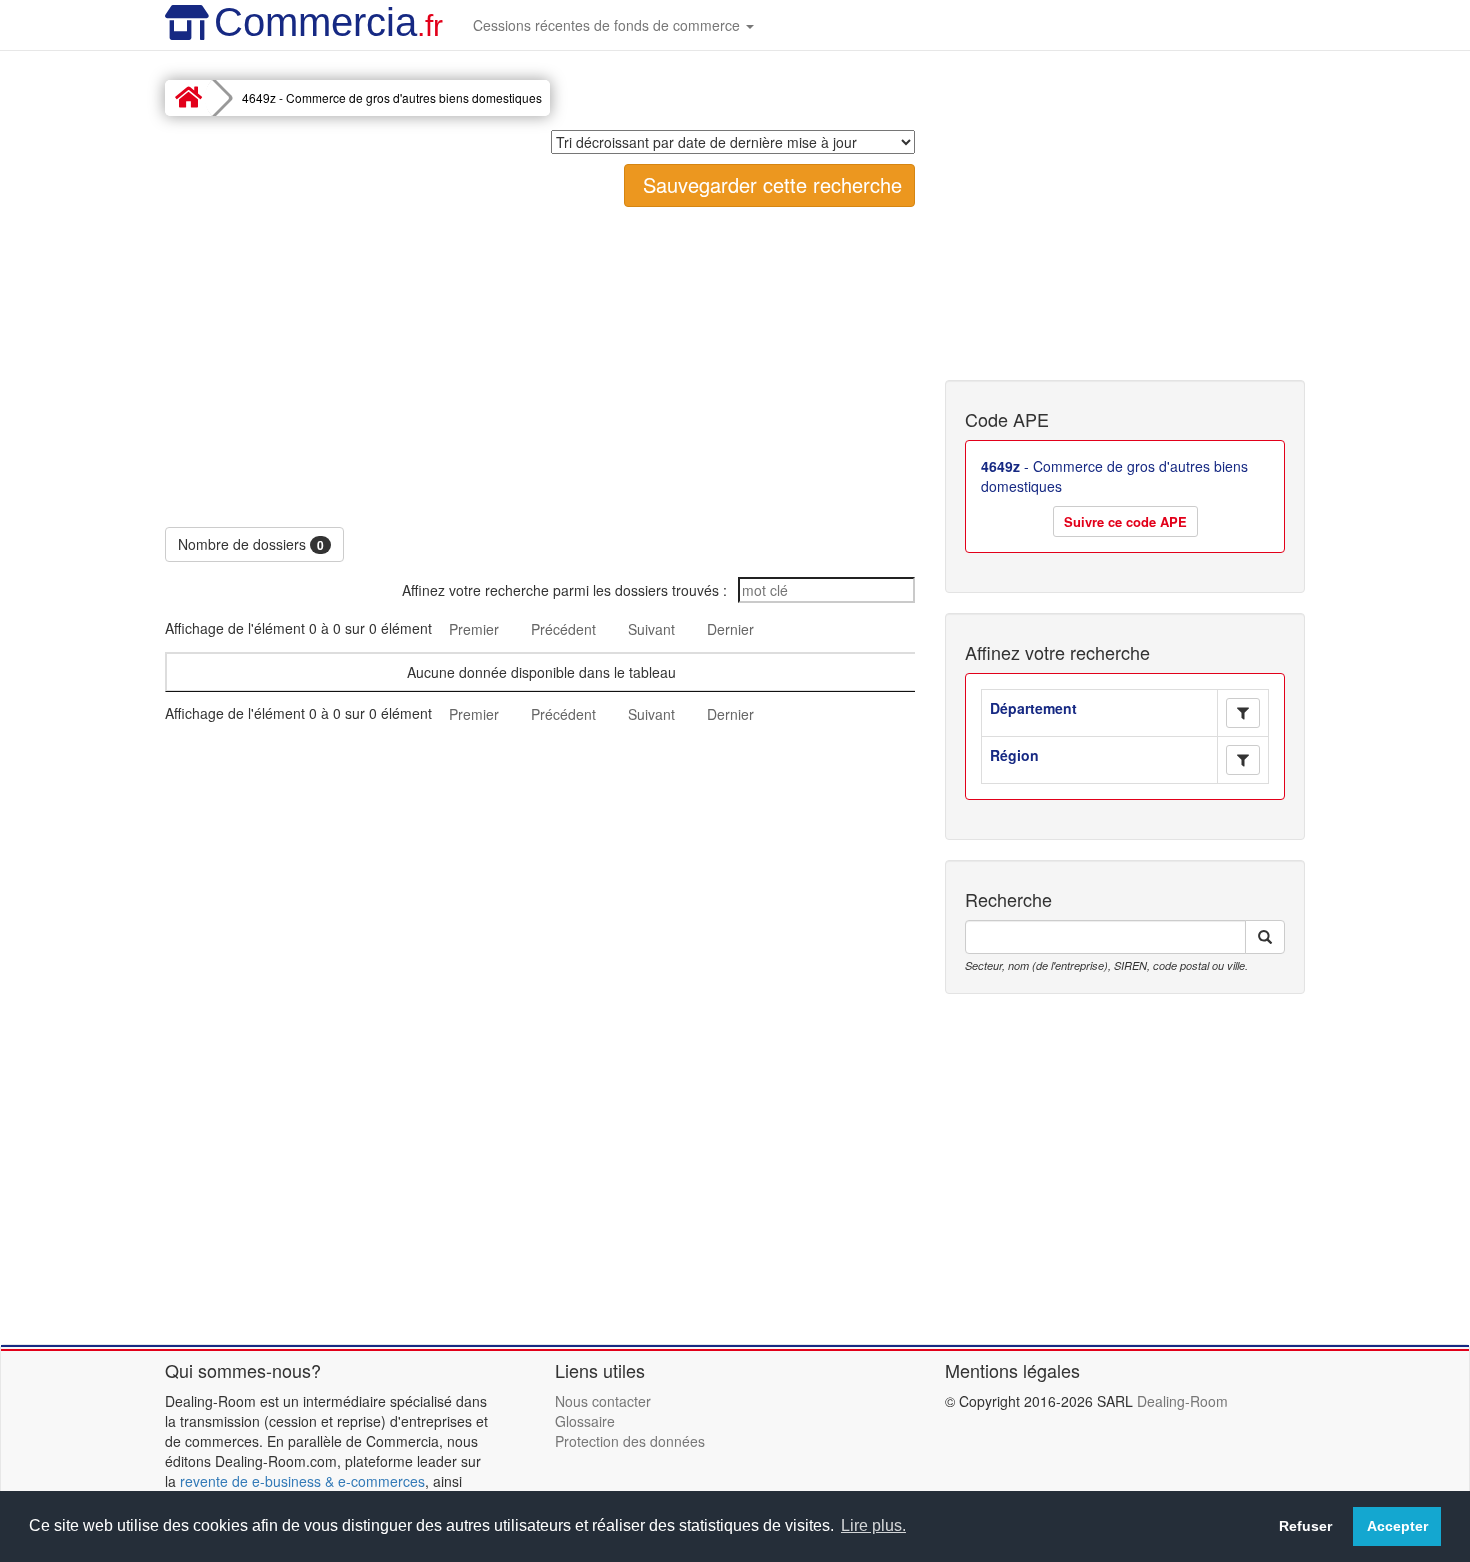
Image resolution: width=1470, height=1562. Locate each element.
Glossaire (585, 1421)
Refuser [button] (1305, 1526)
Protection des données (630, 1441)
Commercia (328, 22)
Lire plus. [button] (873, 1525)
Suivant (651, 629)
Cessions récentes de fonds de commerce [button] (608, 25)
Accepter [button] (1397, 1526)
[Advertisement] (540, 367)
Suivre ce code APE (1125, 521)
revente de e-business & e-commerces (302, 1481)
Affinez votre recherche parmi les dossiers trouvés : (566, 590)
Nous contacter (603, 1401)
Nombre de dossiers (251, 544)
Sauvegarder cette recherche (769, 184)
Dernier (730, 629)
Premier (474, 629)
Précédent (563, 629)
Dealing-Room (1182, 1401)
